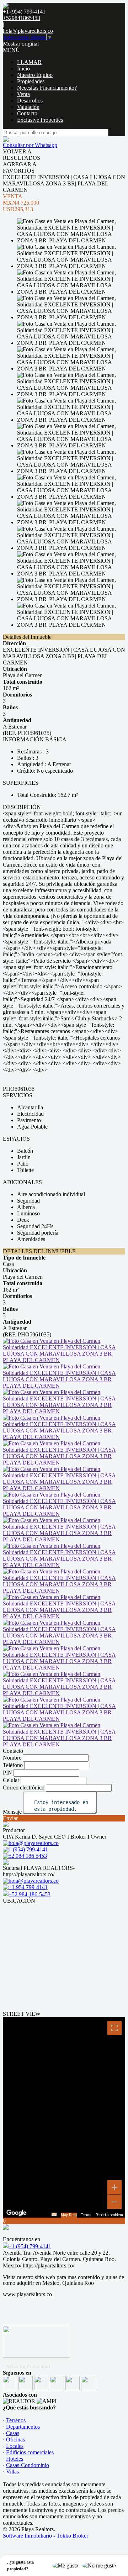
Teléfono (13, 1765)
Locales (15, 2446)
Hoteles (15, 2459)
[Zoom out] (114, 2202)
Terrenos (16, 2420)
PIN (7, 1773)
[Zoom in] (114, 2187)
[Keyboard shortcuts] (54, 2214)
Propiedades (31, 81)
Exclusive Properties (40, 120)
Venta (23, 94)
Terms (86, 2215)
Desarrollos (30, 101)
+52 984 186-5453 (30, 1894)
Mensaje (12, 1812)
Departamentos (23, 2427)
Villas (12, 2472)
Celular (11, 1780)
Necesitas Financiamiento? (47, 88)
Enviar (10, 1818)
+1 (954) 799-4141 (30, 2246)
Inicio (23, 69)
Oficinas (15, 2440)
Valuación (28, 107)
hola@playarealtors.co (28, 31)
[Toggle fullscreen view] (114, 2028)
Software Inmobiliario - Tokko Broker (46, 2536)
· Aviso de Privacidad (26, 2366)
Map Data (69, 2215)
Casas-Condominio (28, 2465)
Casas (13, 2433)
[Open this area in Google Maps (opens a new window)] (16, 2213)
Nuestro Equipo (35, 75)
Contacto (27, 113)
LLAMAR (29, 62)
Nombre (12, 1758)
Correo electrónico (24, 1788)
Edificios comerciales (30, 2452)
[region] (64, 2117)
